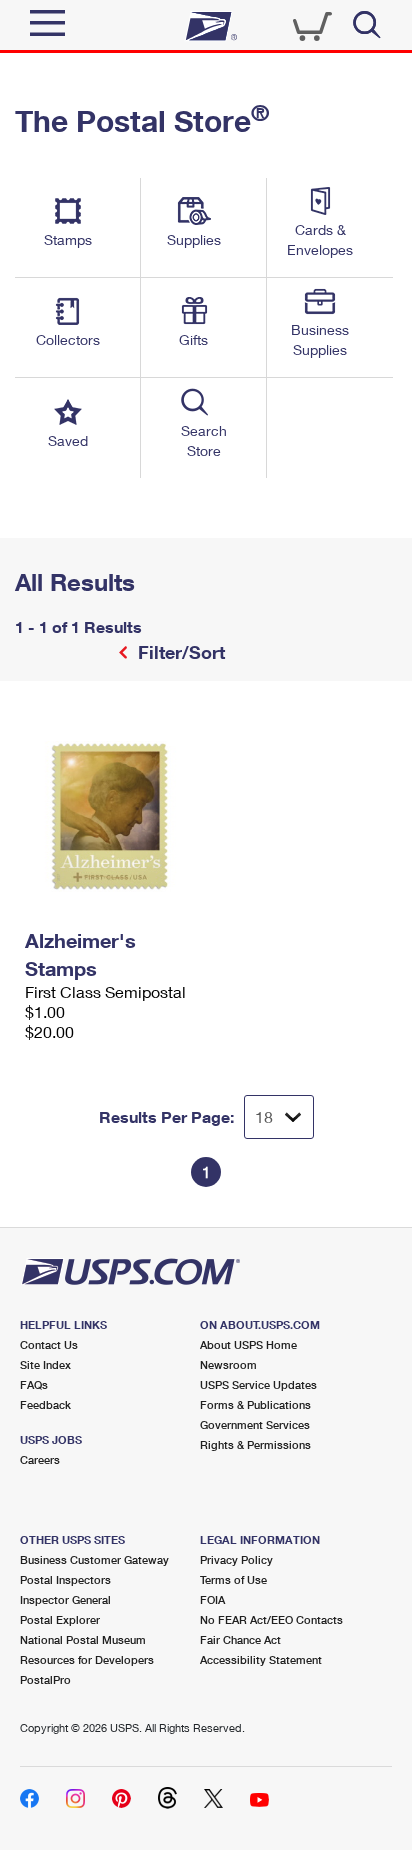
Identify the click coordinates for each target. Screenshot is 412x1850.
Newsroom (228, 1364)
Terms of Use (233, 1579)
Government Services (255, 1424)
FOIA (212, 1599)
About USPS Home (248, 1344)
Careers (40, 1459)
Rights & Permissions (255, 1444)
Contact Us (49, 1344)
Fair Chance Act (240, 1639)
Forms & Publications (255, 1404)
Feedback (45, 1404)
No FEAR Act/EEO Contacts (271, 1619)
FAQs (34, 1384)
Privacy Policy (236, 1559)
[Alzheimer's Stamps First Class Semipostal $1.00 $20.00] (110, 816)
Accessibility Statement (261, 1659)
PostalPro (45, 1679)
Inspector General (65, 1599)
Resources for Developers (87, 1659)
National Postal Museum (83, 1639)
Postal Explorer (60, 1619)
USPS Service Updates (258, 1384)
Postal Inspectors (65, 1579)
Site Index (45, 1364)
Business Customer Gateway (94, 1559)
